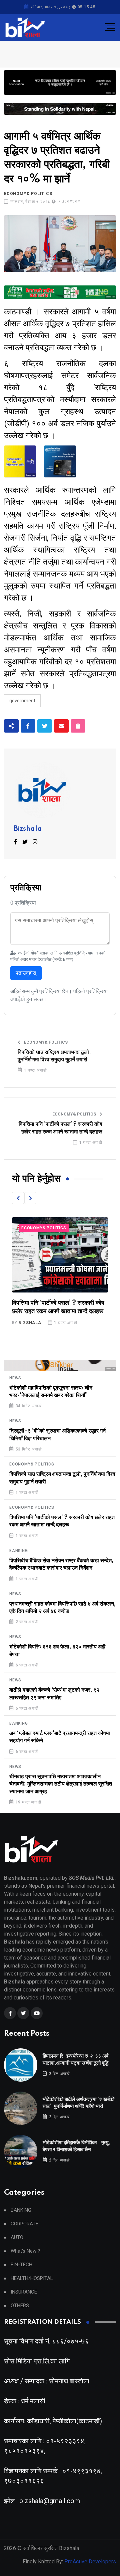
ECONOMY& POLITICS (28, 194)
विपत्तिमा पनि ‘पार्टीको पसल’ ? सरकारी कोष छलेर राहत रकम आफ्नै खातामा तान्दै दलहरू (60, 1128)
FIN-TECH (21, 2265)
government (22, 701)
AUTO (17, 2237)
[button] (18, 1198)
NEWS (15, 1378)
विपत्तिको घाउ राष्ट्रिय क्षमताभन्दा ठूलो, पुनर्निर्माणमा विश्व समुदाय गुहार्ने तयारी (54, 1056)
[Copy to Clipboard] (78, 726)
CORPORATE (24, 2224)
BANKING (19, 1551)
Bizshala (28, 829)
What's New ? (25, 2251)
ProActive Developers (90, 2562)
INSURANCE (24, 2292)
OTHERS (20, 2306)
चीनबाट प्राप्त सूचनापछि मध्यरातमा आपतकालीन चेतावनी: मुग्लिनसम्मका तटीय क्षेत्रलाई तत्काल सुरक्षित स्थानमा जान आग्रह (61, 1784)
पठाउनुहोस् (26, 973)
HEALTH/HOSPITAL (32, 2278)
